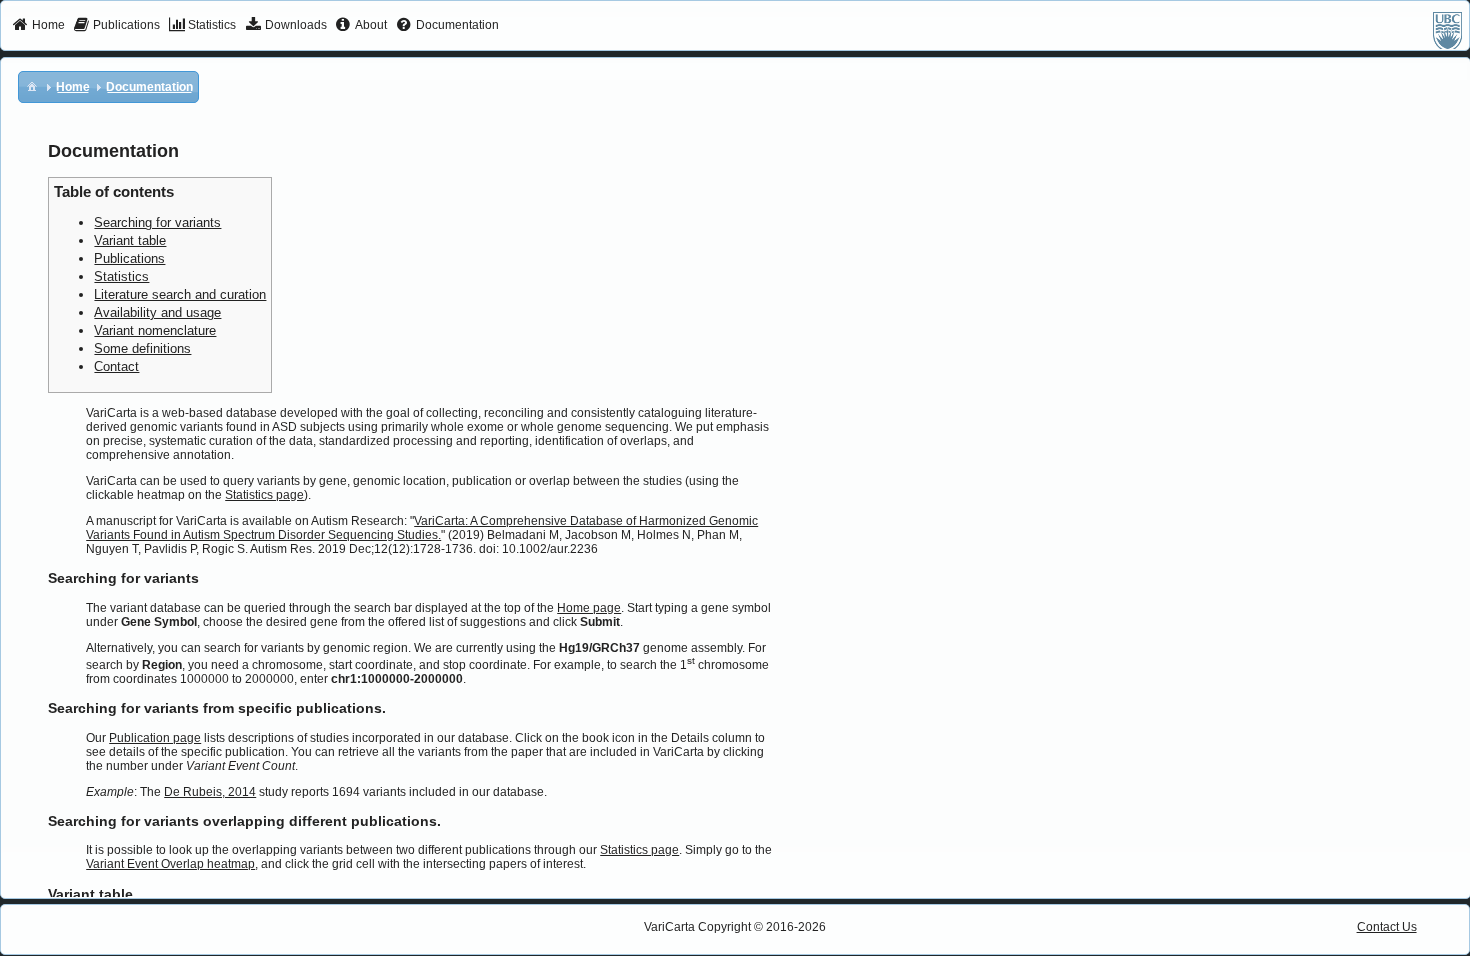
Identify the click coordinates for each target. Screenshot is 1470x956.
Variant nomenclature (155, 330)
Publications (129, 258)
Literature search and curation (180, 294)
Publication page (155, 738)
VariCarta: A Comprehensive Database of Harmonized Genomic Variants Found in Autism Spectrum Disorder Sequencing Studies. (422, 528)
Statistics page (264, 495)
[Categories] (32, 86)
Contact (116, 366)
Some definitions (142, 348)
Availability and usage (157, 312)
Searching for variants (157, 222)
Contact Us (1387, 927)
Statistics (121, 276)
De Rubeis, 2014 (210, 792)
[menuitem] (38, 26)
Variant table (130, 240)
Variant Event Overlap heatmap (170, 864)
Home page (589, 608)
